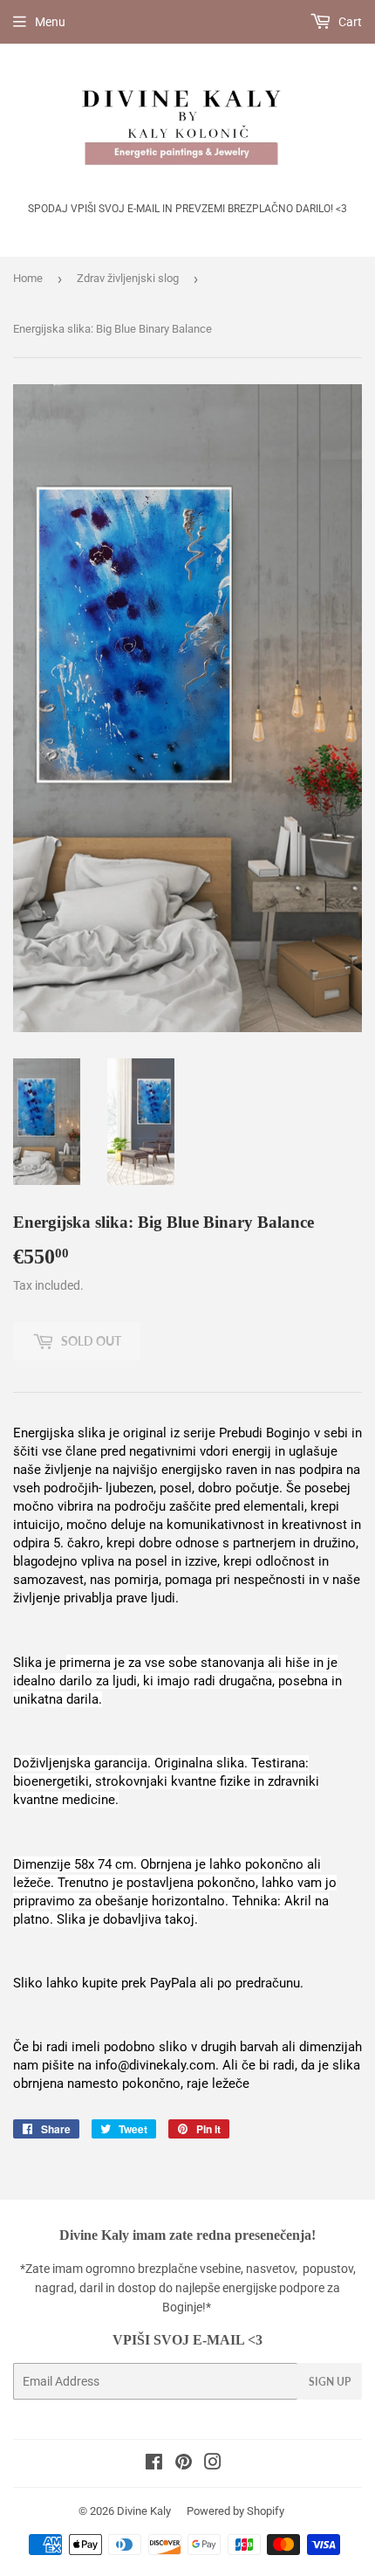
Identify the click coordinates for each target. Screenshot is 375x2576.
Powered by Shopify (235, 2511)
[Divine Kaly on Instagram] (213, 2464)
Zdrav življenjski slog (128, 278)
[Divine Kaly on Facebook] (154, 2464)
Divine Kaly (144, 2511)
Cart (349, 22)
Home (28, 278)
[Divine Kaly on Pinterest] (184, 2464)
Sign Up (330, 2382)
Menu (50, 22)
